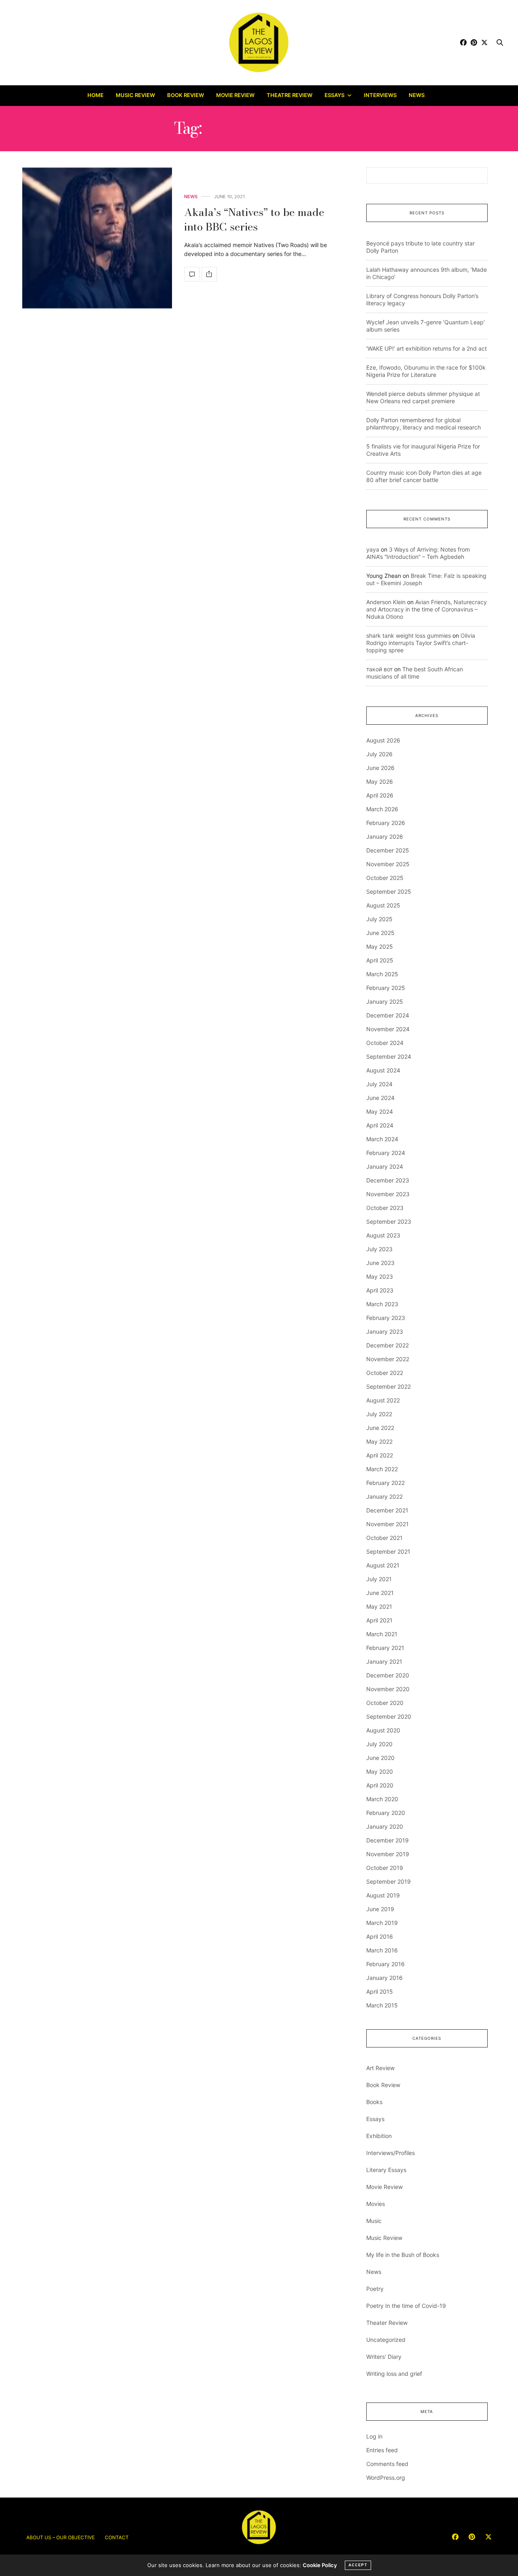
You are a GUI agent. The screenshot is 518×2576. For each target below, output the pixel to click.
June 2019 (380, 1909)
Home (96, 95)
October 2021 (384, 1538)
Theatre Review (290, 95)
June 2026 (380, 768)
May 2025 (380, 946)
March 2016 (382, 1950)
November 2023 (388, 1194)
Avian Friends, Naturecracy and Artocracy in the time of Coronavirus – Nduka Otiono (427, 609)
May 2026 (380, 781)
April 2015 (380, 1991)
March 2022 (382, 1469)
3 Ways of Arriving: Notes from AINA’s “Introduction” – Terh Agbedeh (418, 553)
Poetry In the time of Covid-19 (406, 2306)
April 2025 (380, 960)
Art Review (380, 2068)
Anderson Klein (386, 602)
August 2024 (383, 1070)
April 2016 (380, 1936)
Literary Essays (386, 2170)
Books (374, 2102)
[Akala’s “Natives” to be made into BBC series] (97, 238)
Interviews (380, 95)
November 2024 (388, 1029)
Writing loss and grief (394, 2374)
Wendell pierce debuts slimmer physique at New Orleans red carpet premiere (423, 397)
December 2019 (387, 1840)
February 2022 (385, 1483)
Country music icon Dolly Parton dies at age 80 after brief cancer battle (424, 476)
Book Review (186, 95)
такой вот (379, 669)
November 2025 (388, 864)
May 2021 (379, 1606)
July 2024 (379, 1084)
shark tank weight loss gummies (409, 636)
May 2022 (379, 1441)
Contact (117, 2537)
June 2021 (380, 1593)
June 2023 (380, 1263)
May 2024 (380, 1111)
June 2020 (380, 1758)
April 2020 (380, 1785)
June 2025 (380, 933)
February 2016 (385, 1964)
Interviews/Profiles (391, 2153)
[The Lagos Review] (259, 42)
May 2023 (380, 1276)
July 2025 (379, 919)
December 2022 (387, 1345)
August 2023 (383, 1235)
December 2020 (388, 1675)
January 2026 (385, 836)
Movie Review (235, 95)
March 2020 (382, 1799)
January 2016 (384, 1978)
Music (374, 2221)
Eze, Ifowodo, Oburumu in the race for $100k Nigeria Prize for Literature (426, 371)
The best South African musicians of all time (415, 673)
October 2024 (385, 1043)
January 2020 (385, 1826)
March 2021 (382, 1634)
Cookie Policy (320, 2565)
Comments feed (387, 2464)
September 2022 (388, 1386)
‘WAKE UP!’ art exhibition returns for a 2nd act (427, 348)
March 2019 (382, 1923)
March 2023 (382, 1304)
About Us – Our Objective (61, 2537)
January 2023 (385, 1331)
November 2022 (388, 1359)
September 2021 (388, 1551)
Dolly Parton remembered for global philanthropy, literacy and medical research (424, 424)
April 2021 (379, 1620)
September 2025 (389, 891)
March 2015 (382, 2005)
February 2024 (386, 1153)
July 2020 (379, 1744)
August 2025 (383, 905)
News (417, 95)
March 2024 (382, 1139)
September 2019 (388, 1881)
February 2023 (386, 1318)
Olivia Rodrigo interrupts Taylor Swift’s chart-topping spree (421, 643)
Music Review (135, 95)
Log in (374, 2436)
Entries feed (382, 2450)
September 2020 (389, 1716)
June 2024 (380, 1098)
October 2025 (385, 878)
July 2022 (379, 1414)
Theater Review (387, 2323)
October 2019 (385, 1868)
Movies (376, 2204)
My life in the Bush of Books (403, 2255)
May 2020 (380, 1771)
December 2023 (388, 1180)
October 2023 (385, 1208)
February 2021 (385, 1648)
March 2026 (382, 809)
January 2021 (384, 1661)
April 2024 (380, 1125)
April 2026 (380, 795)
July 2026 (379, 754)
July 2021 (379, 1579)
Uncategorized (386, 2340)
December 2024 (388, 1015)
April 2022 (380, 1455)
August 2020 (383, 1730)
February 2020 (386, 1813)
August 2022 (383, 1400)
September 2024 (389, 1056)
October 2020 (385, 1703)
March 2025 (382, 974)
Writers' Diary (384, 2357)
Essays (334, 95)
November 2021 (387, 1524)
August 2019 (383, 1895)
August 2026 (383, 740)
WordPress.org (386, 2478)
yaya (373, 549)
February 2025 (386, 988)
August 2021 (383, 1565)
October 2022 (385, 1373)
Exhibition (379, 2136)
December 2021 (387, 1510)
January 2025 (385, 1001)
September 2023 (389, 1221)
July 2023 (379, 1249)
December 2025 (388, 850)
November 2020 (388, 1689)
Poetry (375, 2289)
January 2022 (384, 1496)
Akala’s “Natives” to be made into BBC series (254, 219)
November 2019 (388, 1854)
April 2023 (380, 1290)
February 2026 (386, 823)
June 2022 (380, 1428)
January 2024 (385, 1166)
